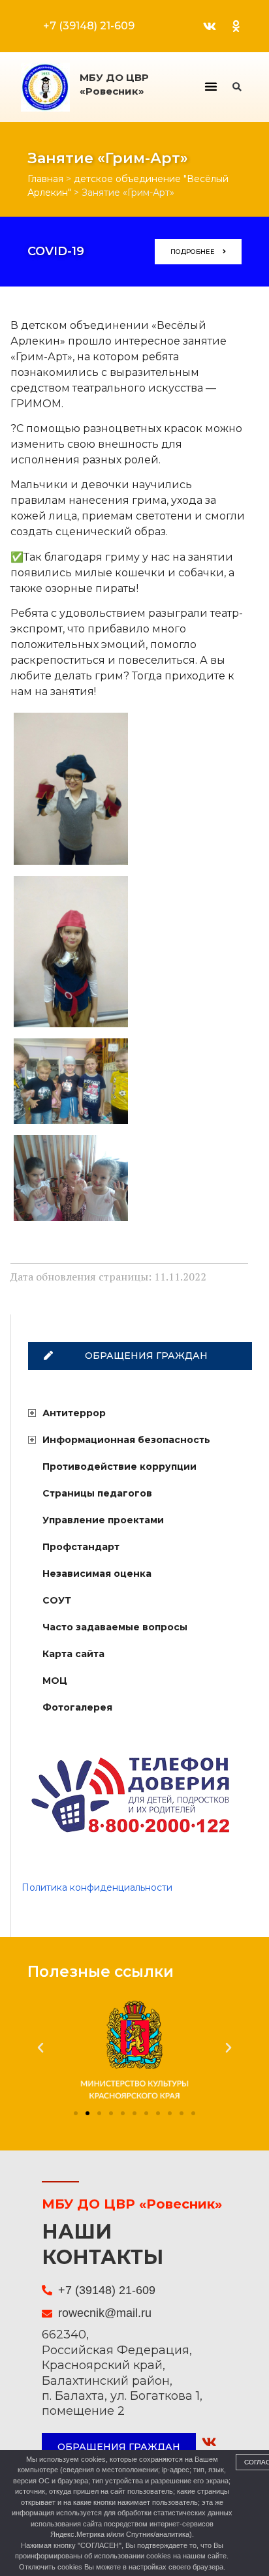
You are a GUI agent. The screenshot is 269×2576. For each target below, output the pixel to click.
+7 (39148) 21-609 (89, 26)
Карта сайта (73, 1654)
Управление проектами (103, 1520)
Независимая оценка (97, 1574)
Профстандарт (81, 1547)
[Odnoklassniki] (236, 26)
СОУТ (57, 1600)
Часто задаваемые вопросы (115, 1627)
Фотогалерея (77, 1707)
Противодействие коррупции (119, 1466)
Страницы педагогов (97, 1493)
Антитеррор (74, 1413)
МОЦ (55, 1681)
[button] (211, 86)
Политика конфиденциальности (97, 1887)
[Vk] (210, 26)
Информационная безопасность (126, 1440)
